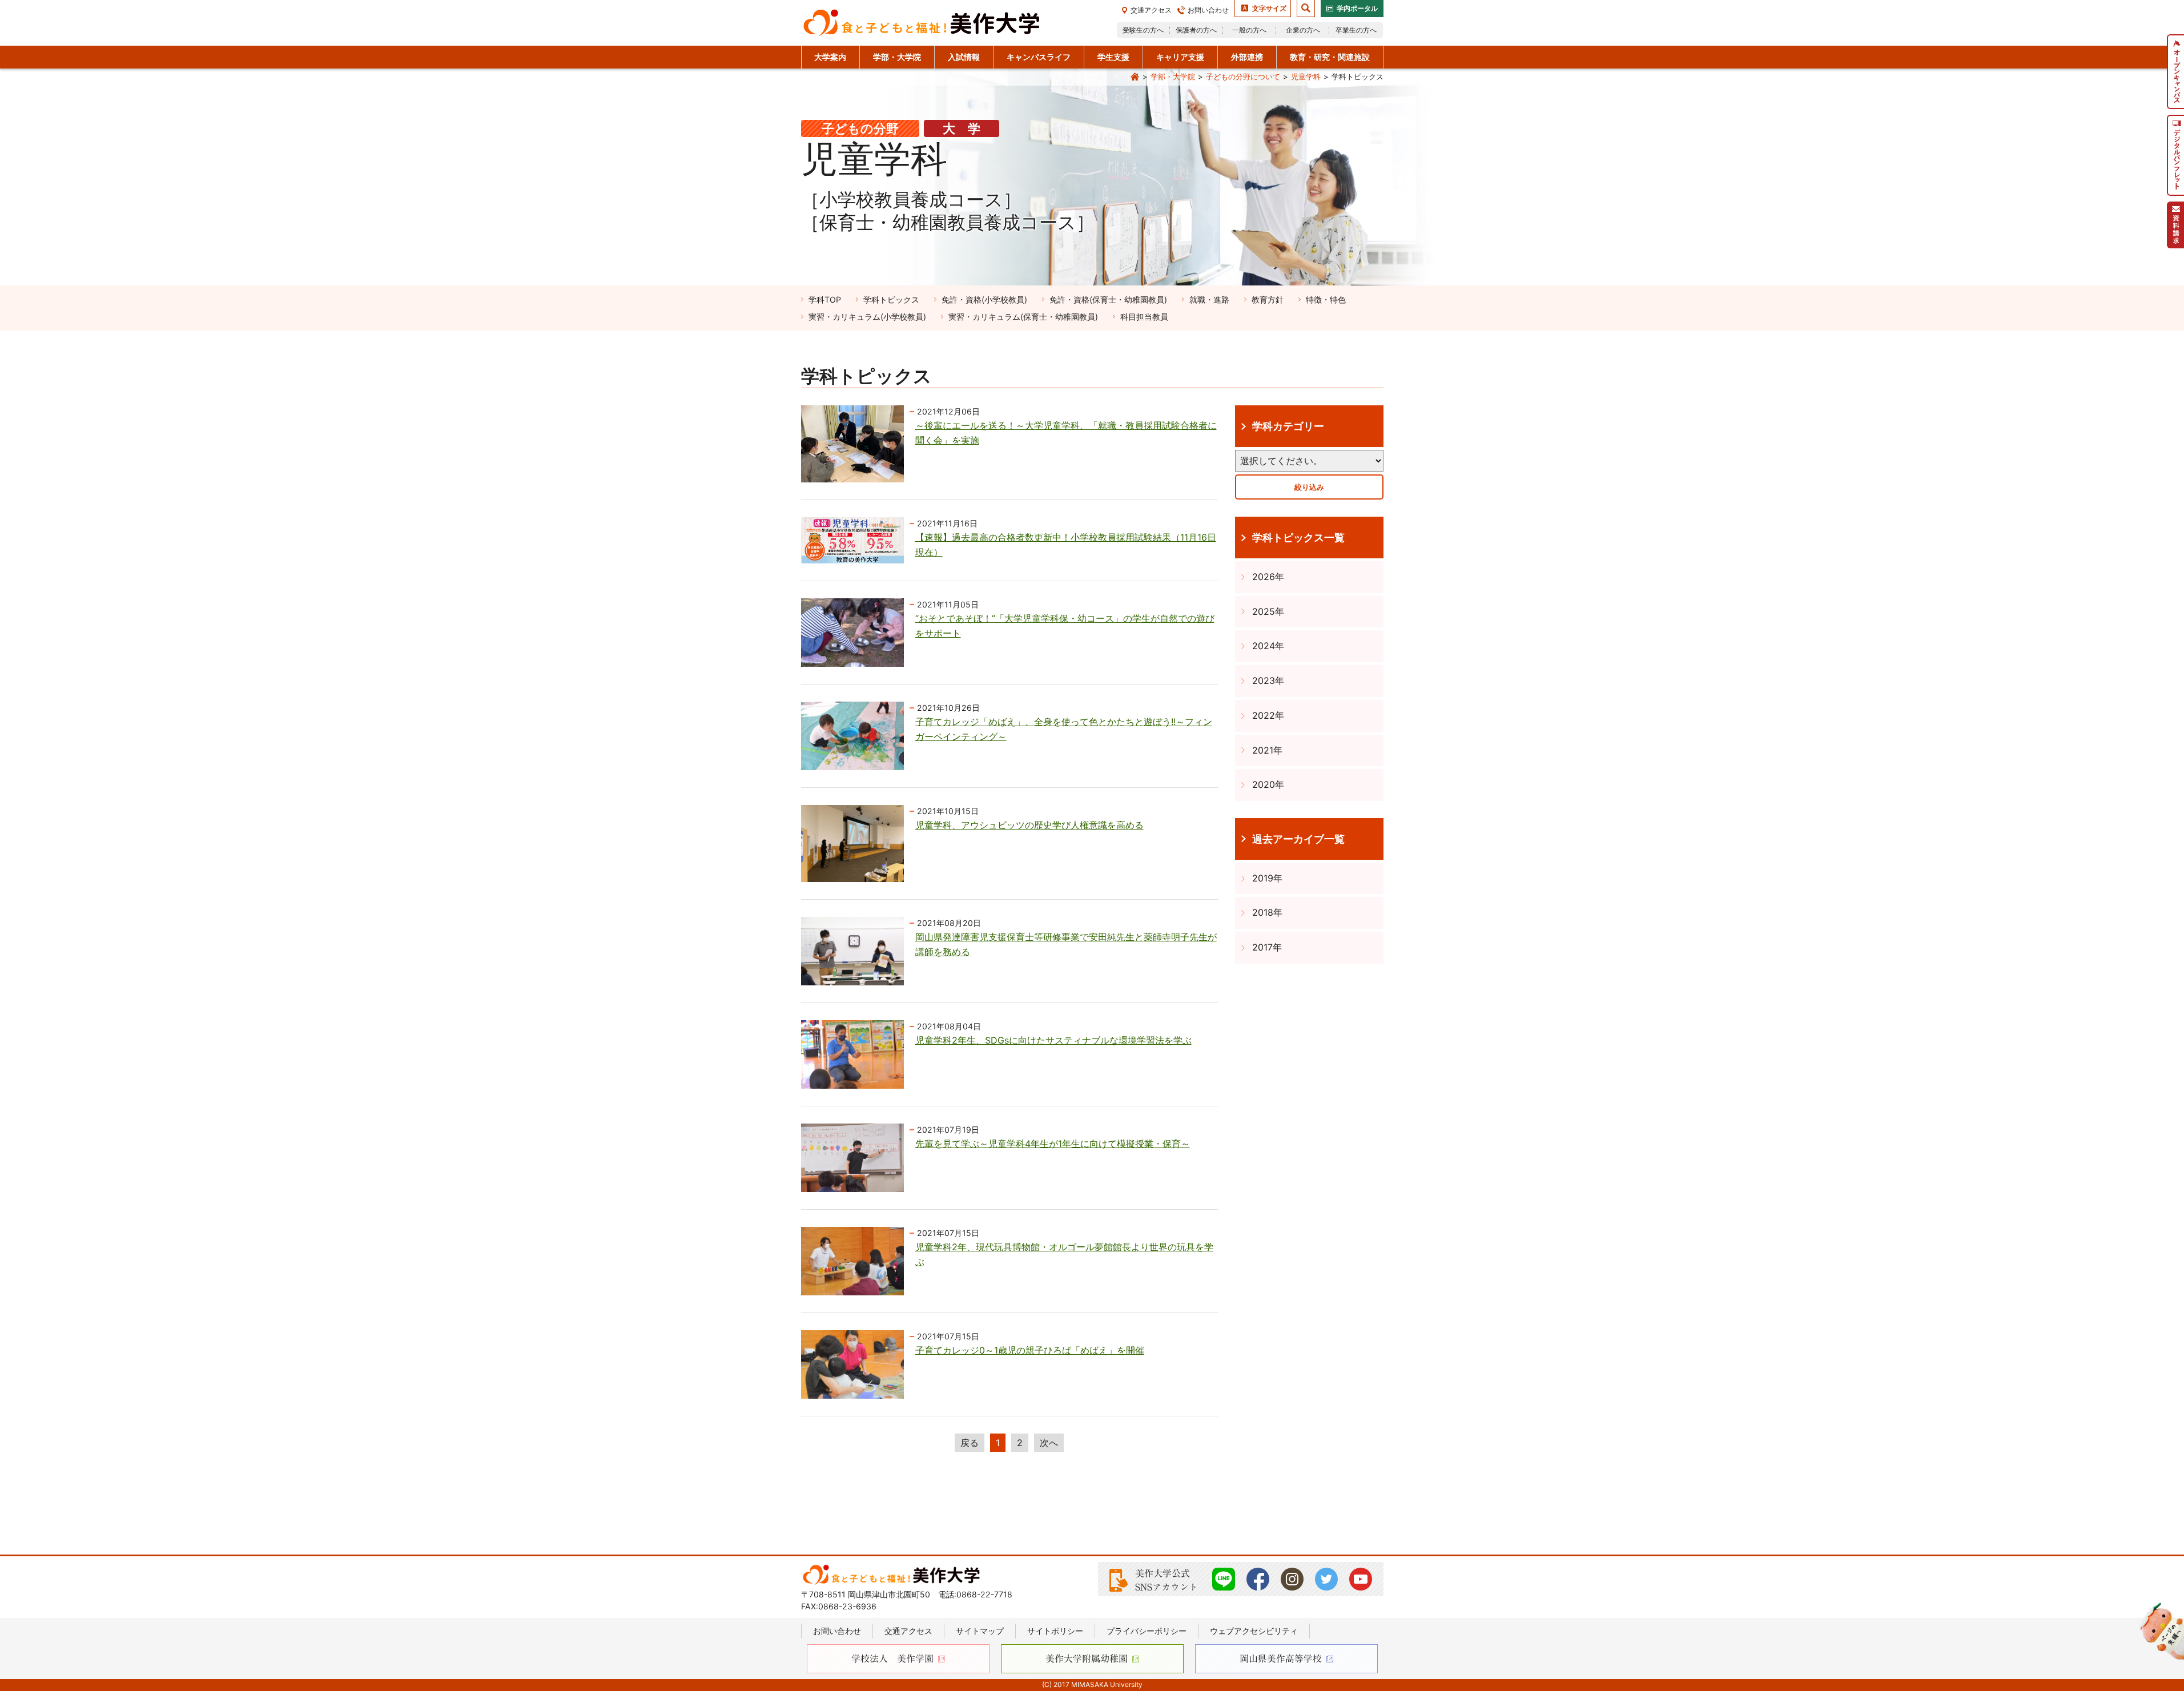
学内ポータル (1357, 8)
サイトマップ (980, 1631)
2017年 (1267, 947)
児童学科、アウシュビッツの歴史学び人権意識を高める (1029, 825)
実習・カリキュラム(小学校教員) (867, 317)
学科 (825, 299)
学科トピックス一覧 (1298, 537)
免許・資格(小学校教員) (984, 299)
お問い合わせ (1208, 10)
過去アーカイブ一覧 (1298, 839)
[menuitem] (2175, 72)
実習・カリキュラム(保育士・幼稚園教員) (1023, 317)
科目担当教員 (1144, 317)
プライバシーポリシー (1147, 1631)
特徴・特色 (1326, 299)
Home (1135, 77)
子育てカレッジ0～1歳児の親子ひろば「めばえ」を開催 (1030, 1350)
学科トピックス (891, 299)
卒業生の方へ (1356, 30)
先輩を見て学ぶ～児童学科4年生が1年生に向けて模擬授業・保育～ (1053, 1144)
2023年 (1268, 681)
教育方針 (1268, 299)
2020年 (1268, 784)
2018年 (1267, 912)
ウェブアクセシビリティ (1254, 1631)
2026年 (1268, 577)
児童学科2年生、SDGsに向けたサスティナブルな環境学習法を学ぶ (1053, 1040)
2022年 (1268, 715)
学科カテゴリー (1288, 426)
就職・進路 (1209, 299)
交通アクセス (1151, 10)
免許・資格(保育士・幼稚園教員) (1108, 299)
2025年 (1268, 611)
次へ (1049, 1443)
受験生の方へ (1143, 30)
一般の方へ (1249, 30)
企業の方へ (1303, 30)
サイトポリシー (1055, 1631)
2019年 (1267, 878)
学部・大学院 (1173, 77)
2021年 (1267, 750)
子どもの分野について (1243, 77)
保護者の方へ (1196, 30)
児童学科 (1306, 77)
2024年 (1268, 646)
